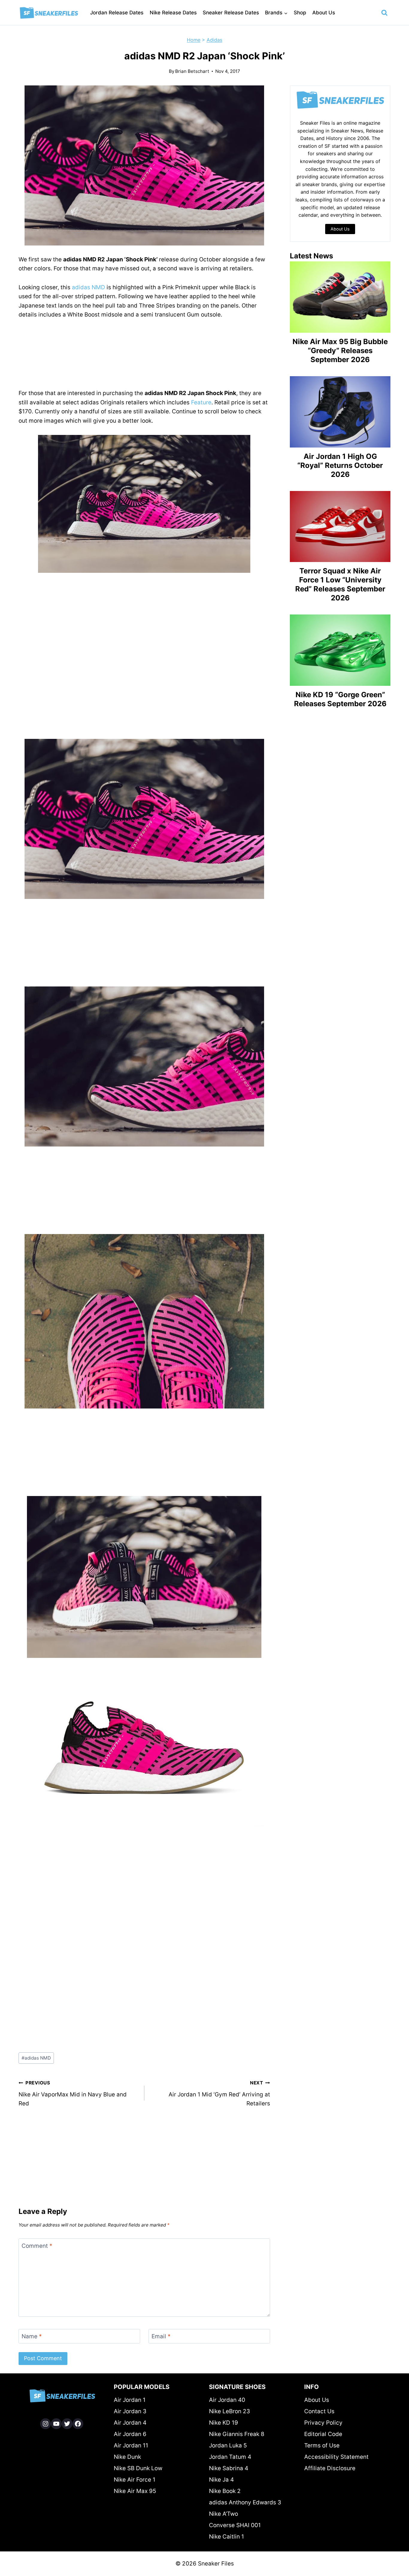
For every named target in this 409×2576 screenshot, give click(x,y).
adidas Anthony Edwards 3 (245, 2502)
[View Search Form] (384, 13)
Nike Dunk (127, 2457)
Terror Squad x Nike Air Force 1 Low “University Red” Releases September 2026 (340, 584)
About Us (324, 13)
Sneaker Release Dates (231, 13)
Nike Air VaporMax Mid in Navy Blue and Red (73, 2093)
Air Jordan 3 (130, 2411)
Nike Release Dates (173, 13)
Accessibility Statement (336, 2457)
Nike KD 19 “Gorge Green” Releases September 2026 (340, 699)
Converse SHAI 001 (235, 2525)
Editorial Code (323, 2434)
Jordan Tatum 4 (230, 2457)
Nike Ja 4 (221, 2480)
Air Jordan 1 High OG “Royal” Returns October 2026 (340, 465)
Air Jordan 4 (130, 2423)
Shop (300, 13)
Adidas (214, 40)
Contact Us (319, 2411)
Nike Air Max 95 (135, 2491)
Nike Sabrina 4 (229, 2468)
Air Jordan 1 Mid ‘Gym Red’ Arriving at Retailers (219, 2093)
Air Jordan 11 (131, 2445)
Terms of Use (322, 2445)
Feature (201, 402)
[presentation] (340, 297)
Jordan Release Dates (117, 13)
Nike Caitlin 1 (227, 2537)
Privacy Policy (323, 2423)
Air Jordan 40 (227, 2400)
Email (161, 2336)
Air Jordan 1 (130, 2400)
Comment (37, 2246)
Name (32, 2336)
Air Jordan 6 (130, 2434)
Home (194, 40)
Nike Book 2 (225, 2491)
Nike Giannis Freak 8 (237, 2434)
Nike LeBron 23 (230, 2411)
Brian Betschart (192, 71)
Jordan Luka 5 (228, 2445)
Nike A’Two (224, 2514)
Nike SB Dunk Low (138, 2468)
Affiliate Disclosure (330, 2468)
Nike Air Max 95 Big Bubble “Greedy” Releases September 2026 (340, 351)
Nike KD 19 (224, 2423)
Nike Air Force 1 (135, 2480)
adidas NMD (88, 287)
